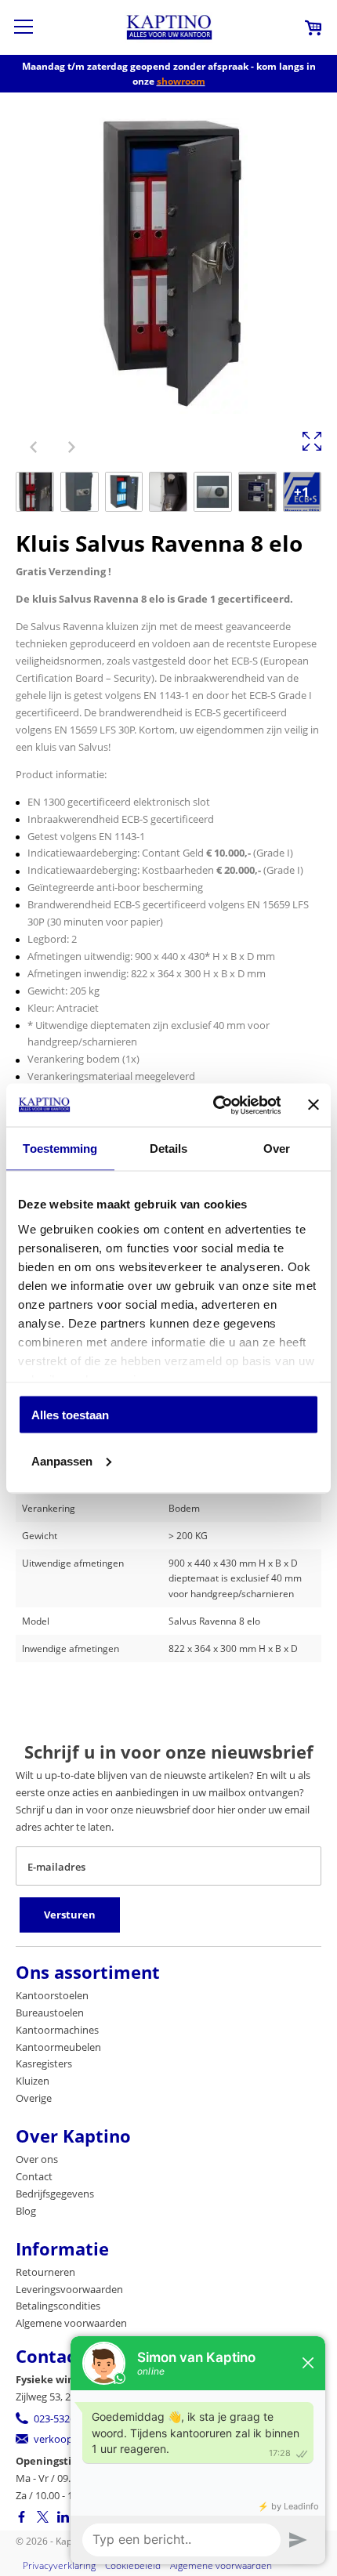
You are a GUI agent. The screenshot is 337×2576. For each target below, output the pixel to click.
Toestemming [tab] (60, 1149)
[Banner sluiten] (313, 1105)
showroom (181, 81)
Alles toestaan (70, 1415)
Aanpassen (62, 1460)
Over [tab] (277, 1149)
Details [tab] (169, 1149)
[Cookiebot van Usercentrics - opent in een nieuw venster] (214, 1105)
